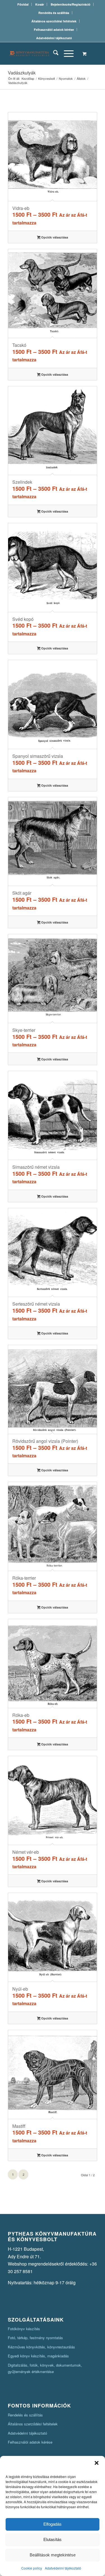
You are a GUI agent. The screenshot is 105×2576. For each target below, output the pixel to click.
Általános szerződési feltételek (54, 21)
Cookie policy (32, 2568)
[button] (97, 2463)
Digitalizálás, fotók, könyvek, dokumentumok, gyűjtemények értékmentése (45, 2368)
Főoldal (23, 4)
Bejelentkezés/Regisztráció (71, 4)
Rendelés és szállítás (54, 13)
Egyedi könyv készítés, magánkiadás (38, 2356)
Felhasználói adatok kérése (54, 30)
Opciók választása (54, 237)
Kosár (40, 4)
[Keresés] (53, 53)
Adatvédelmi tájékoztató (63, 2568)
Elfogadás (53, 2524)
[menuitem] (23, 4)
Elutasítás (53, 2539)
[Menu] (66, 53)
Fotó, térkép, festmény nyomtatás (35, 2338)
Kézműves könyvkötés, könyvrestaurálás (41, 2347)
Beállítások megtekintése (53, 2555)
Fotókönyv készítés (24, 2329)
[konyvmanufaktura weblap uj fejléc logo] (44, 53)
